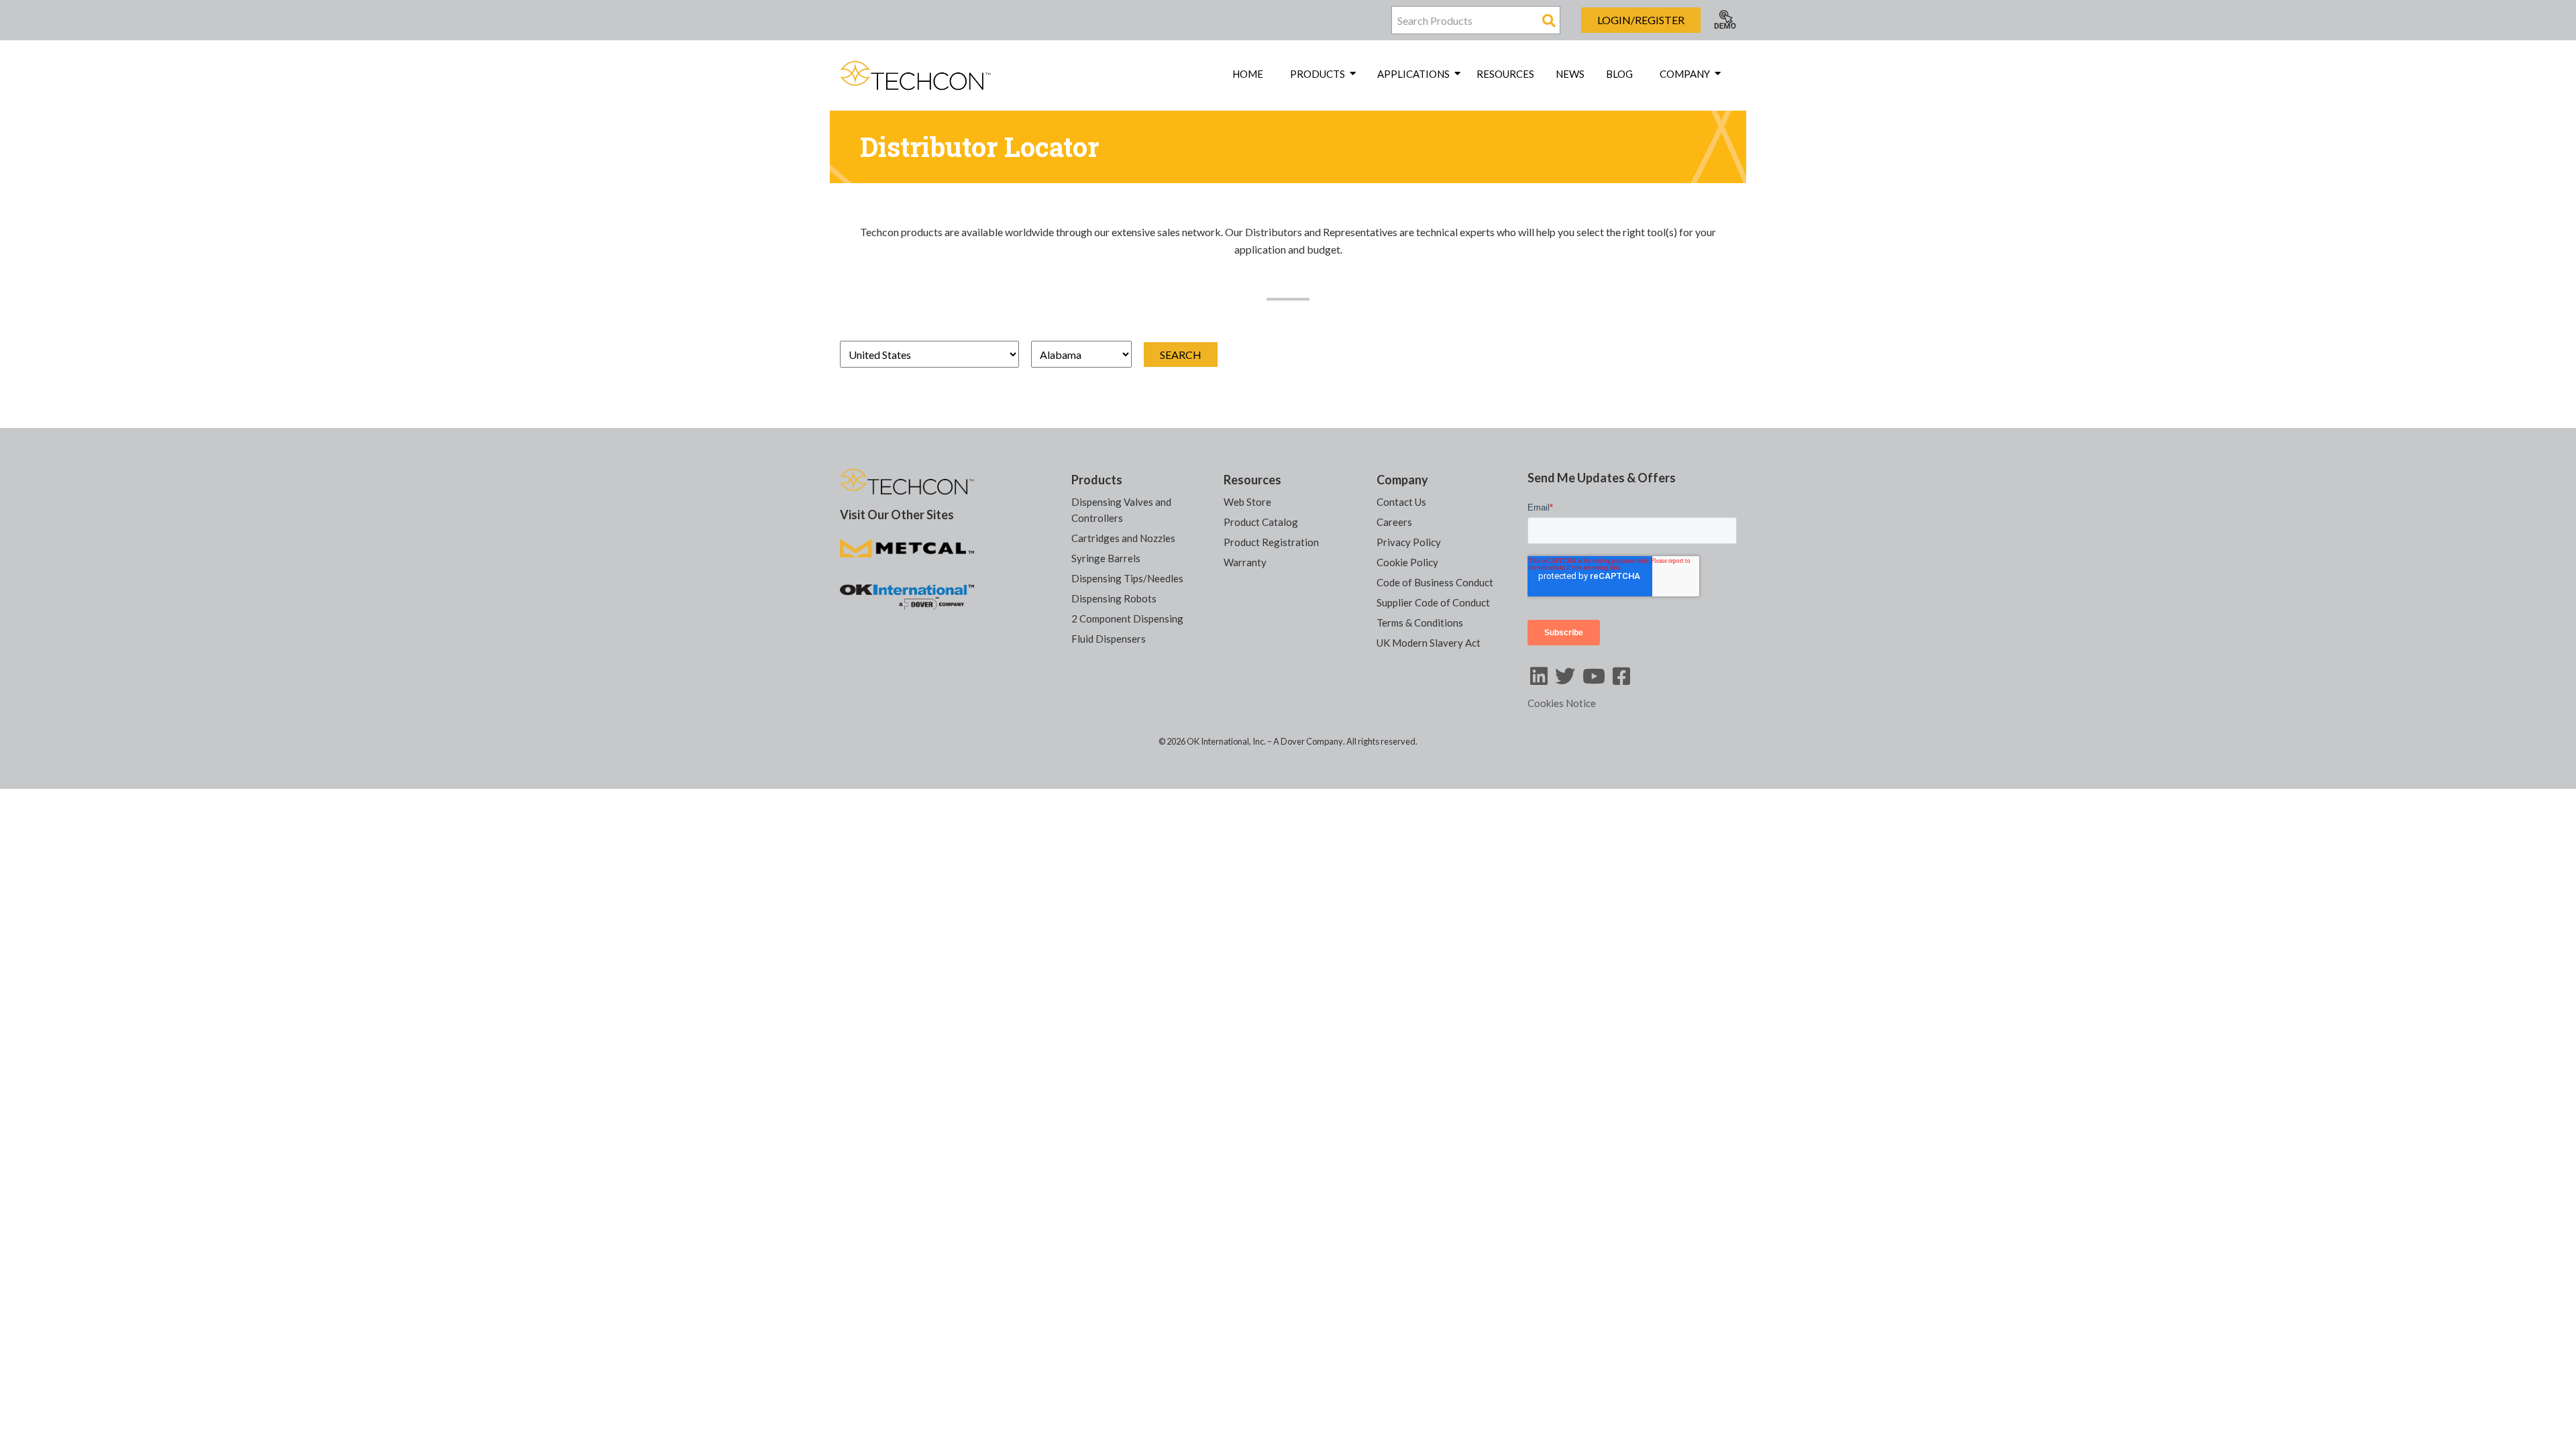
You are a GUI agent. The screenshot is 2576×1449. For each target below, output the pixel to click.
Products (1097, 480)
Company (1402, 480)
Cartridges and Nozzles (1123, 538)
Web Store (1247, 502)
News (1570, 74)
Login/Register (1641, 20)
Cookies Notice (1562, 703)
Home (1248, 74)
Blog (1619, 74)
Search (1181, 355)
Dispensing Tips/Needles (1127, 578)
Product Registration (1271, 542)
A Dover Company (1308, 741)
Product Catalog (1261, 522)
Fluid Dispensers (1109, 639)
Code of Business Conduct (1435, 582)
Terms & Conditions (1420, 623)
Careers (1394, 522)
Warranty (1245, 562)
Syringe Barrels (1106, 558)
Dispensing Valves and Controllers (1121, 510)
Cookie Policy (1407, 562)
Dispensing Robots (1114, 598)
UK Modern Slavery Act (1429, 643)
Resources (1505, 74)
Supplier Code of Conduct (1433, 602)
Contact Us (1401, 502)
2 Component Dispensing (1127, 619)
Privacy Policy (1409, 542)
